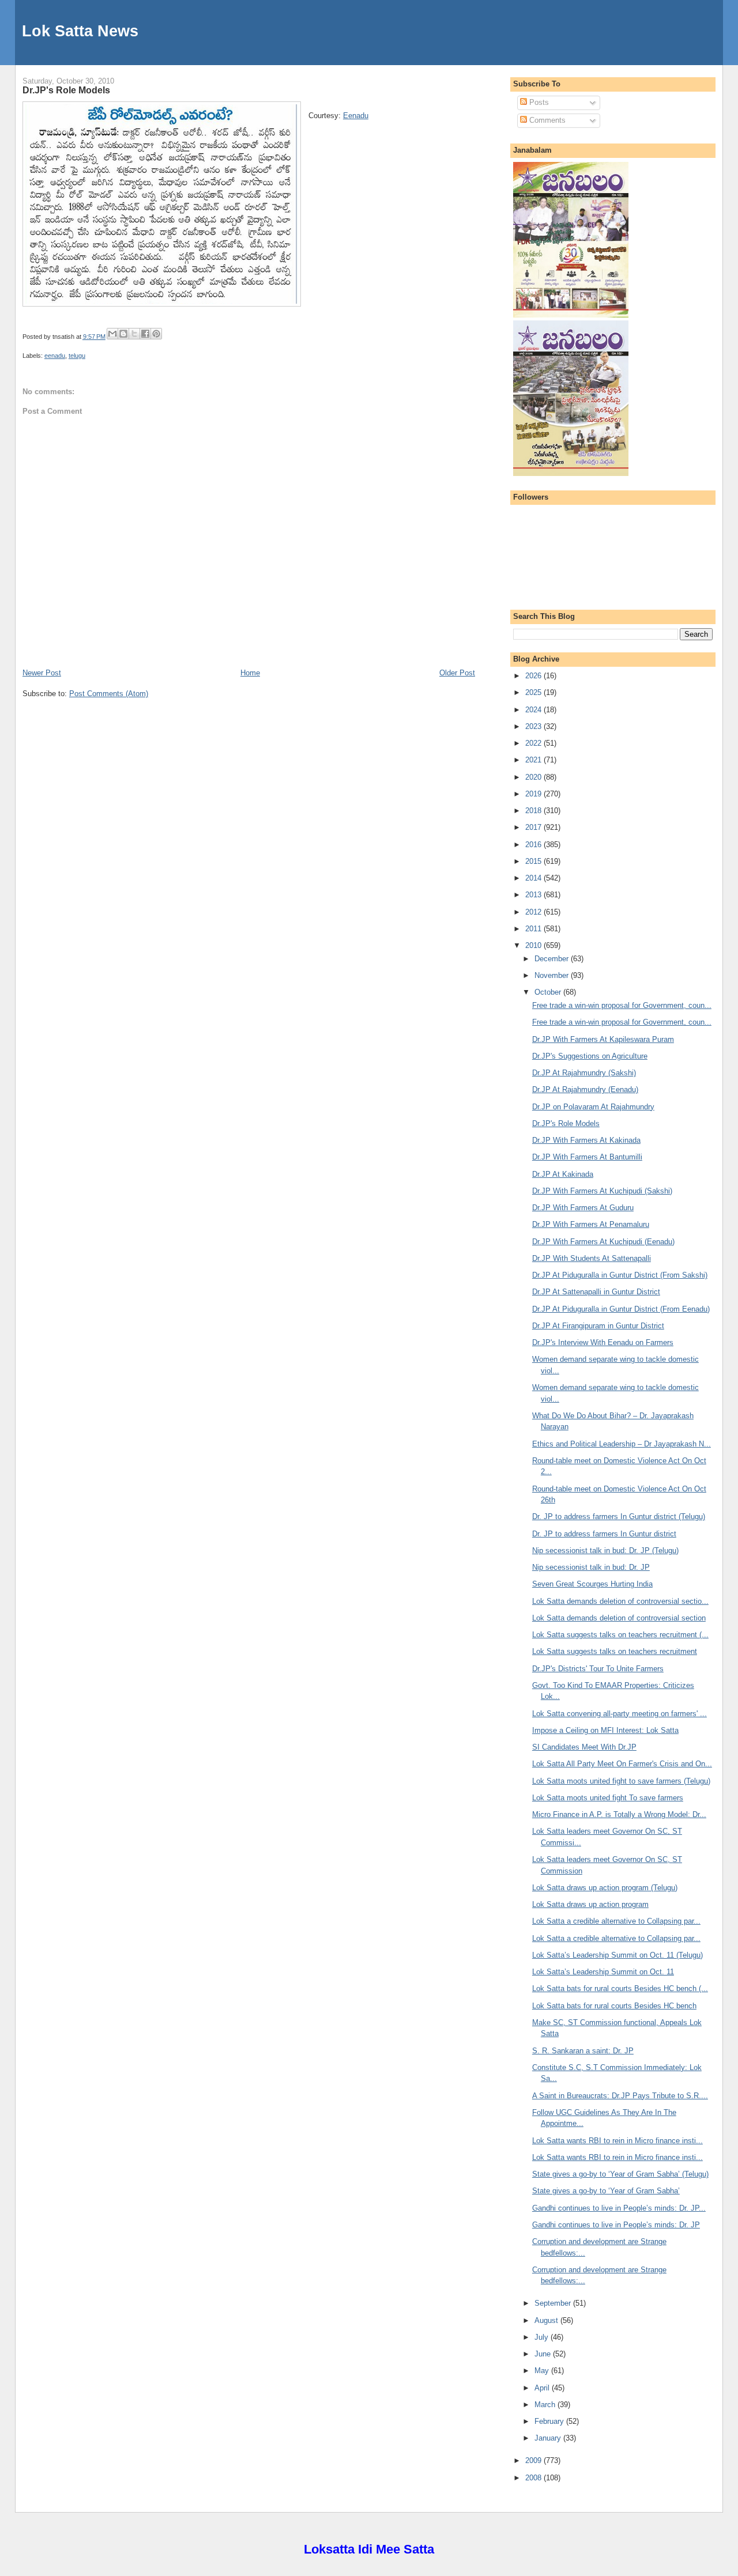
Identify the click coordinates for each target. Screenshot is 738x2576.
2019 (534, 794)
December (553, 959)
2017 (534, 827)
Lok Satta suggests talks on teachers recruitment (615, 1651)
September (554, 2303)
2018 (534, 811)
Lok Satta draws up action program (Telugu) (605, 1888)
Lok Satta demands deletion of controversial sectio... (620, 1601)
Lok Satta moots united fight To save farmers (608, 1798)
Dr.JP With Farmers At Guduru (583, 1208)
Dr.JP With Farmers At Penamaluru (591, 1224)
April (543, 2388)
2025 (534, 692)
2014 (534, 878)
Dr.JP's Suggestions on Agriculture (590, 1056)
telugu (77, 356)
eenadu (55, 356)
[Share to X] (134, 334)
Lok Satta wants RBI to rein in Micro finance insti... (617, 2141)
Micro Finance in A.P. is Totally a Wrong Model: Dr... (619, 1814)
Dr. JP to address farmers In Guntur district (604, 1534)
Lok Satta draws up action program (590, 1904)
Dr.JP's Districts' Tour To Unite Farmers (598, 1669)
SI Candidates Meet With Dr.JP (584, 1747)
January (549, 2438)
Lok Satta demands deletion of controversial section (619, 1618)
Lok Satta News (80, 31)
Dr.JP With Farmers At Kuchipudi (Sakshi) (602, 1191)
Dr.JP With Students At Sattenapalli (592, 1258)
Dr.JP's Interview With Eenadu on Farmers (603, 1342)
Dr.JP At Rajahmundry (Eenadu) (585, 1089)
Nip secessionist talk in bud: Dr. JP (591, 1567)
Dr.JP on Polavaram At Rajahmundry (593, 1107)
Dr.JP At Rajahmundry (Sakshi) (584, 1073)
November (553, 975)
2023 (534, 726)
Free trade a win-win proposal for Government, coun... (622, 1005)
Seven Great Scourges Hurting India (592, 1584)
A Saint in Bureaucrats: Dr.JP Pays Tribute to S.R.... (620, 2096)
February (550, 2421)
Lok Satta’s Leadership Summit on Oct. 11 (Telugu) (617, 1955)
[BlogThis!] (123, 334)
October (549, 992)
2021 (534, 760)
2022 (534, 743)
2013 (534, 895)
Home (250, 673)
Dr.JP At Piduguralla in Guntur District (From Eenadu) (621, 1309)
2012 (534, 912)
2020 (534, 777)
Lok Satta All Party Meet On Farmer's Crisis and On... (622, 1764)
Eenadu (356, 116)
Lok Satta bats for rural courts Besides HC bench (614, 2006)
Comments (546, 120)
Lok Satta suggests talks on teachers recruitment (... (620, 1635)
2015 (534, 861)
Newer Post (42, 673)
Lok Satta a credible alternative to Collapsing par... (616, 1921)
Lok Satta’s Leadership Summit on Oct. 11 (603, 1972)
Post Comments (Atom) (109, 694)
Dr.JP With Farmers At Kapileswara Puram (603, 1039)
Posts (538, 102)
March (546, 2405)
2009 (534, 2460)
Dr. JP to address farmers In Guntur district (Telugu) (619, 1516)
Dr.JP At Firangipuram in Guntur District (598, 1326)
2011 (534, 929)
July (543, 2337)
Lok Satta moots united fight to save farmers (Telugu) (621, 1781)
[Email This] (112, 334)
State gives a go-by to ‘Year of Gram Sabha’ (606, 2191)
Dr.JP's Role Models (66, 90)
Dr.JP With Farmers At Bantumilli (587, 1157)
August (547, 2320)
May (543, 2371)
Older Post (457, 673)
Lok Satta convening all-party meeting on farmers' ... (620, 1714)
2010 (534, 945)
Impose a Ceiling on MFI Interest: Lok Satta (605, 1730)
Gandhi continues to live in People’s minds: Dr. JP (616, 2225)
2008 (534, 2478)
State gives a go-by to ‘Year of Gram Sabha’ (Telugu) (620, 2174)
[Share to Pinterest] (156, 334)
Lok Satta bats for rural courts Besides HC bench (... (620, 1988)
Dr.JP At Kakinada (563, 1174)
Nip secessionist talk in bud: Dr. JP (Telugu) (605, 1550)
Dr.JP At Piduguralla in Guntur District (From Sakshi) (620, 1275)
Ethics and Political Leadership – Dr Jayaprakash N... (622, 1444)
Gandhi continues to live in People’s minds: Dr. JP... (619, 2208)
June (544, 2354)
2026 (534, 676)
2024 (534, 710)
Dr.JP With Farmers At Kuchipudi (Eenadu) (603, 1242)
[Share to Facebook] (145, 334)
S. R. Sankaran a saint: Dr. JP (583, 2051)
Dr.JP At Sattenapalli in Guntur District (596, 1292)
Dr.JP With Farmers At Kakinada (586, 1140)
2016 (534, 845)
